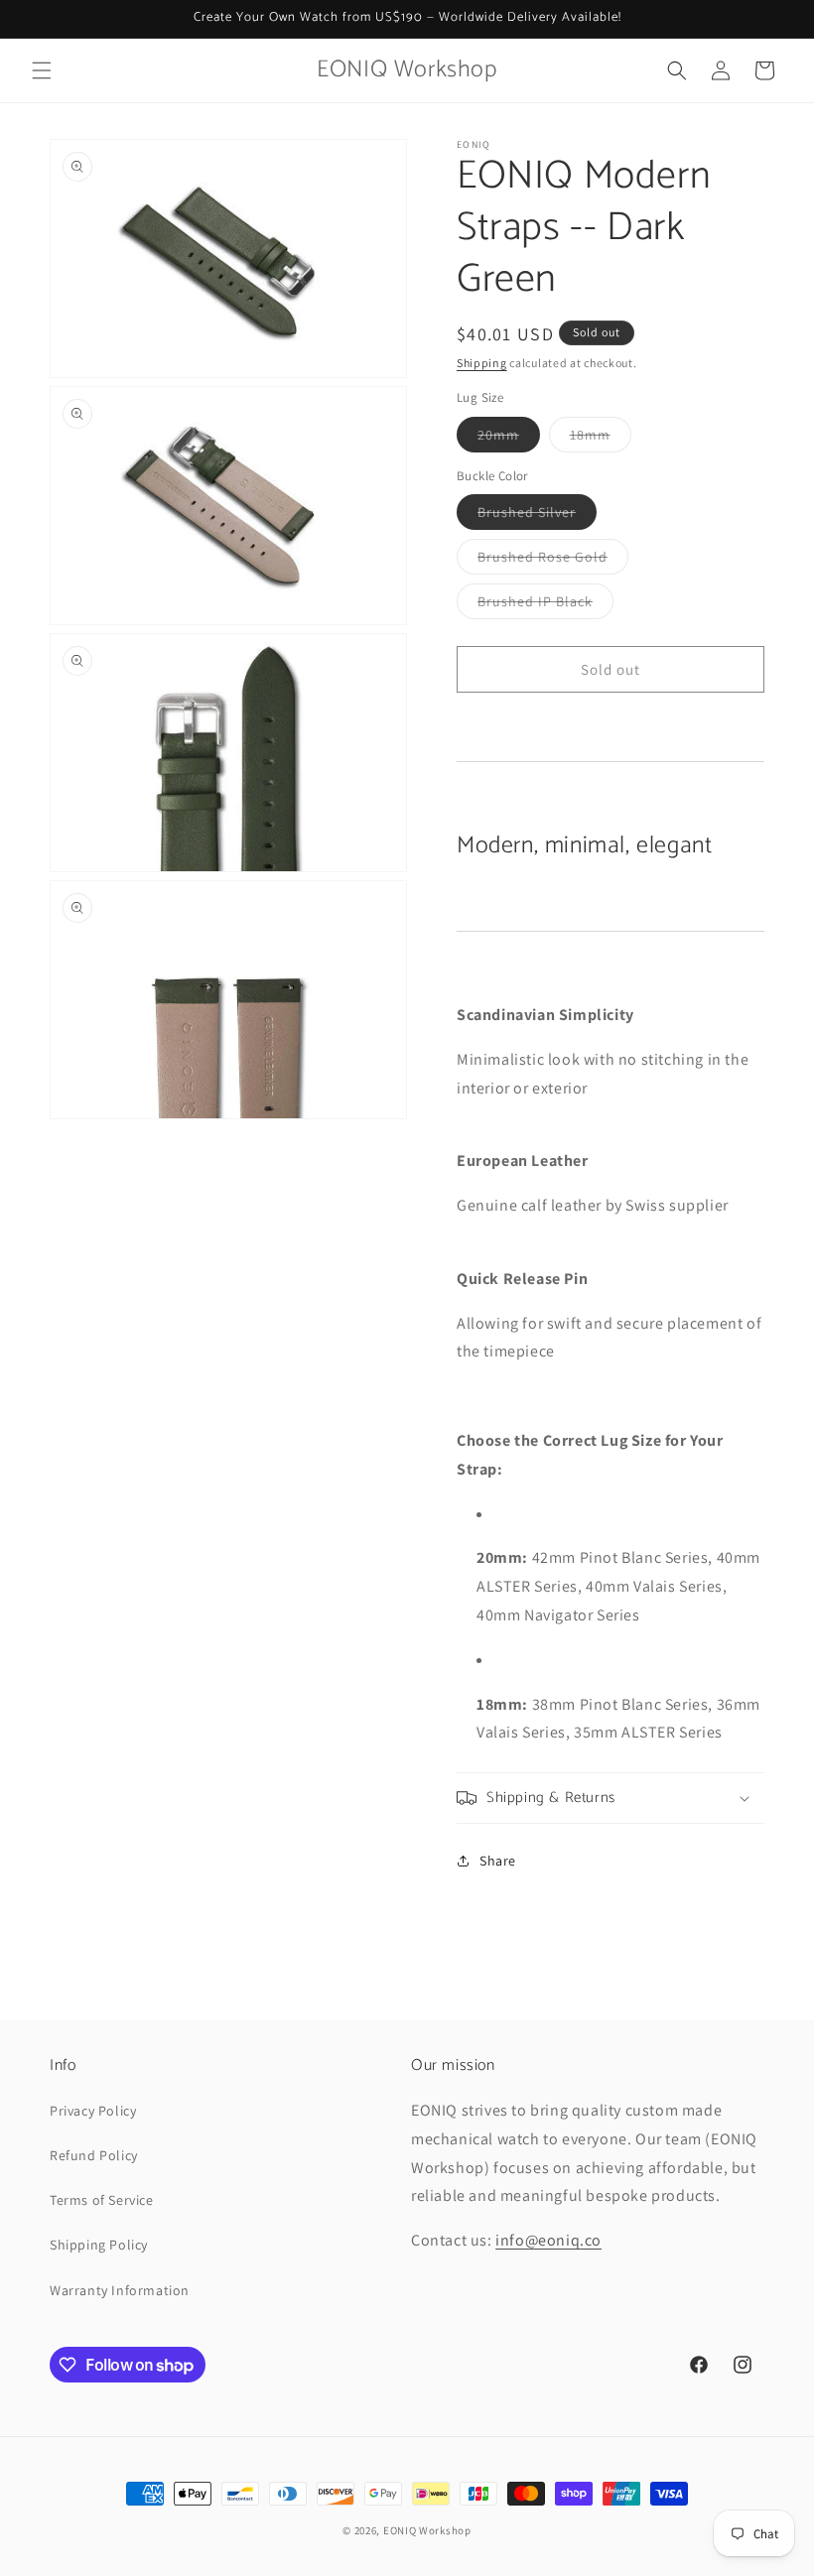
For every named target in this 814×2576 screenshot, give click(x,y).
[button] (42, 70)
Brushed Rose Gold (553, 561)
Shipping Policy (99, 2245)
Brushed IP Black (545, 605)
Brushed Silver (537, 516)
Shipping (482, 363)
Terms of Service (102, 2200)
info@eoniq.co (548, 2240)
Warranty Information (120, 2290)
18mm (601, 439)
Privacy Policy (93, 2111)
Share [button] (498, 1861)
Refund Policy (94, 2155)
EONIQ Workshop (427, 2530)
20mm (509, 439)
